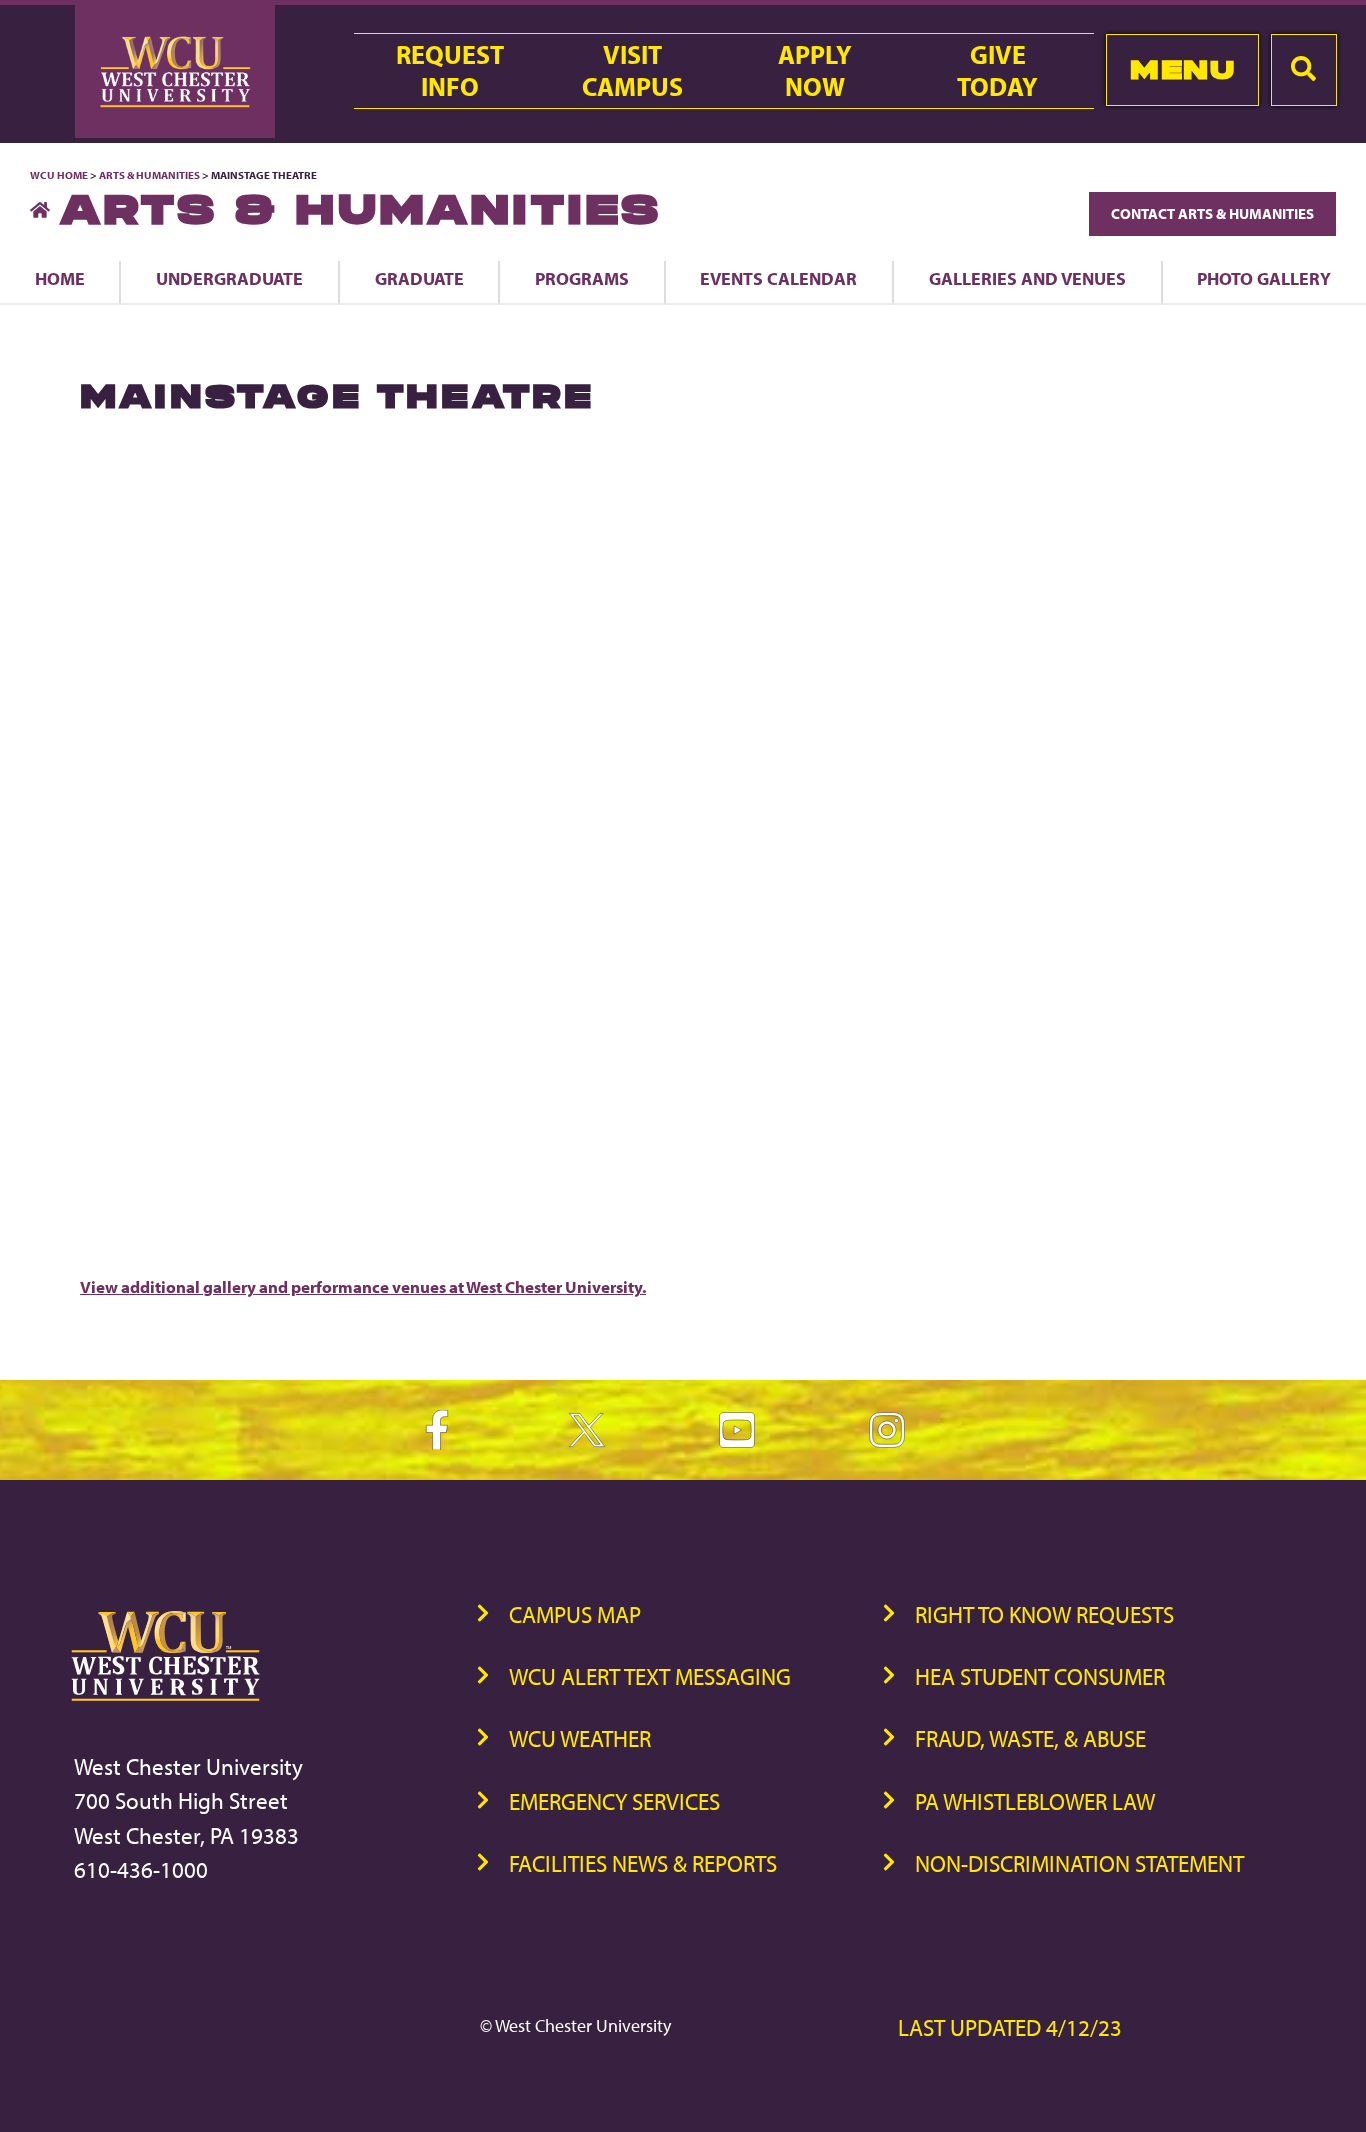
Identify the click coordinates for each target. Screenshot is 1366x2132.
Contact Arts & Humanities (1212, 213)
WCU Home (59, 175)
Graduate (419, 278)
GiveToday (997, 71)
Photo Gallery (1264, 278)
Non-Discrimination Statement (1079, 1863)
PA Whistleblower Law (1035, 1801)
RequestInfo (450, 71)
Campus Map (575, 1614)
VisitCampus (632, 71)
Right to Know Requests (1044, 1614)
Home (60, 278)
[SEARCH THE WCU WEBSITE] (1304, 70)
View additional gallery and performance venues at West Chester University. (363, 1286)
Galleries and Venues (1027, 278)
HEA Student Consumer (1040, 1676)
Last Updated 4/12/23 (1010, 2027)
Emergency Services (614, 1801)
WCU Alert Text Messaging (650, 1676)
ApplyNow (815, 71)
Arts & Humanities (149, 175)
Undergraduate (229, 278)
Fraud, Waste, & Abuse (1030, 1738)
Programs (582, 278)
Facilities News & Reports (643, 1863)
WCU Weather (580, 1738)
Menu (1182, 69)
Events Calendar (778, 278)
